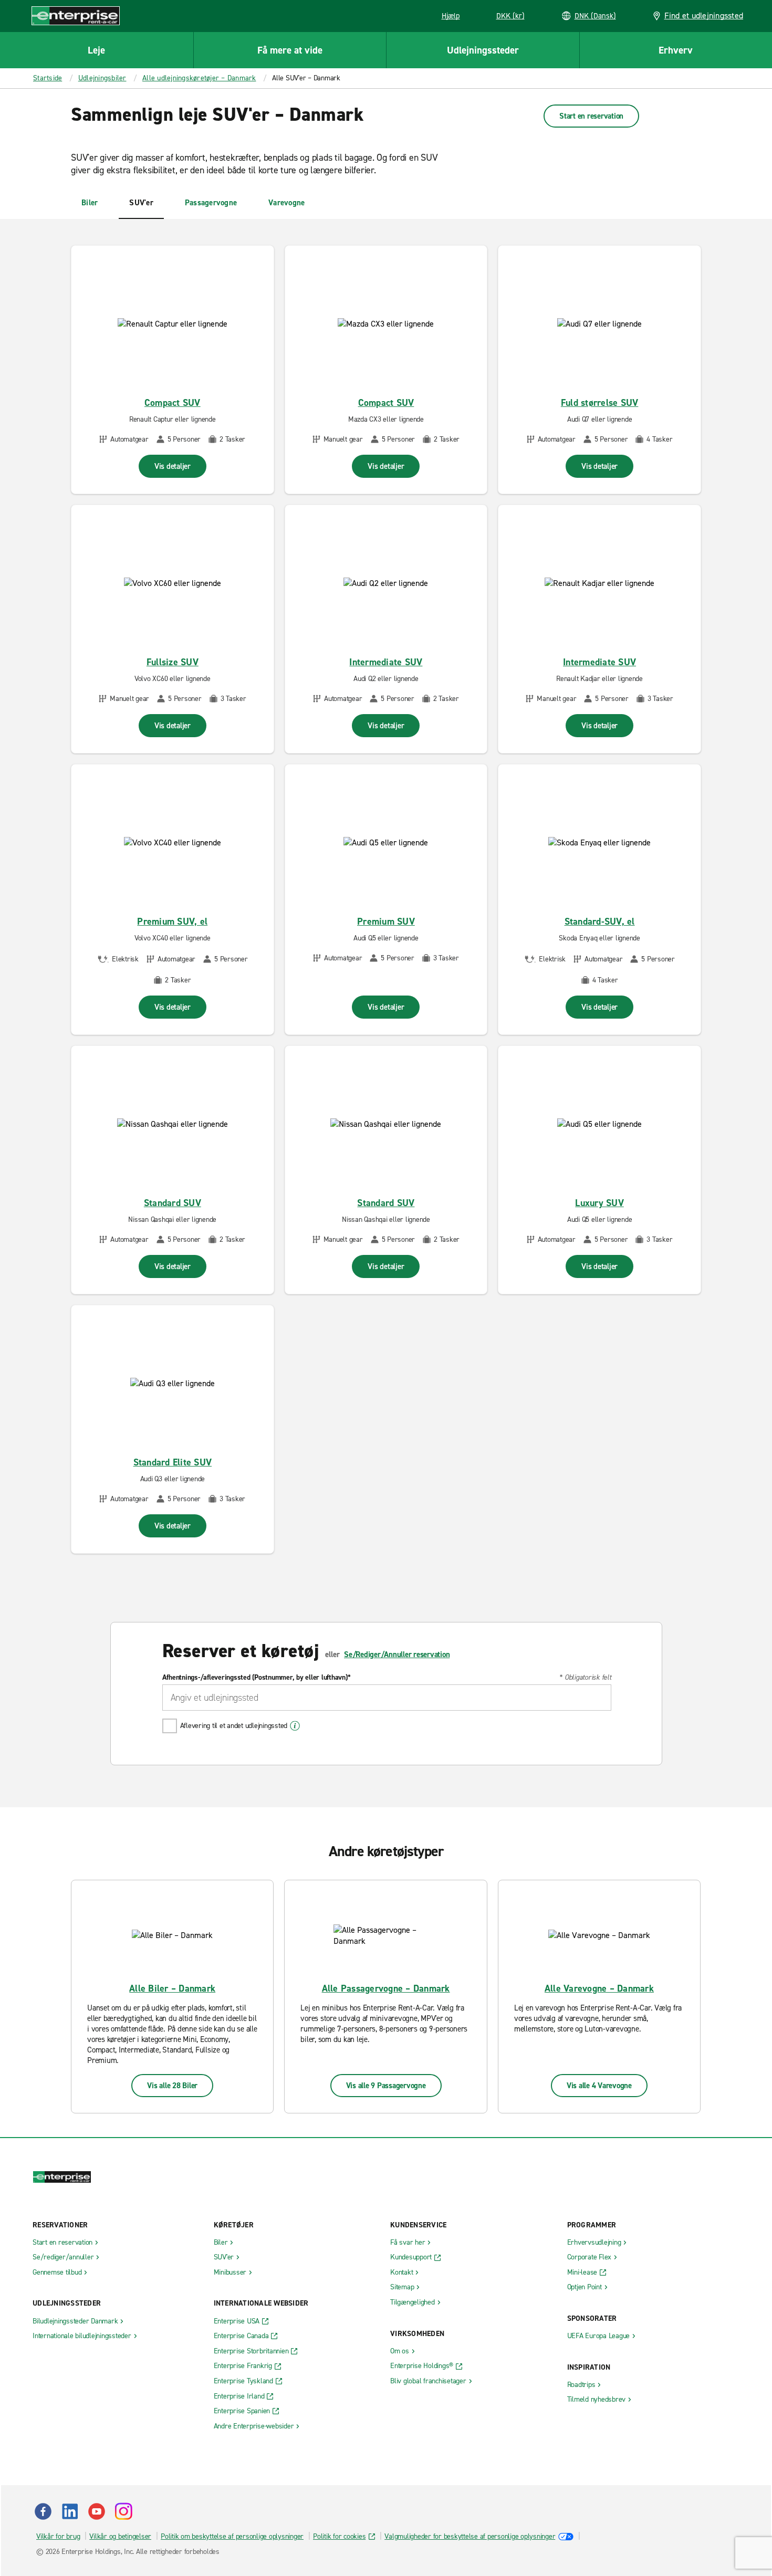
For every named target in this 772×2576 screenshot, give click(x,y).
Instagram (123, 2511)
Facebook (43, 2511)
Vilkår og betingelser (120, 2536)
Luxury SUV (599, 1203)
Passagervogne (211, 203)
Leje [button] (96, 50)
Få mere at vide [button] (290, 50)
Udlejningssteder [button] (483, 50)
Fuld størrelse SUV (600, 403)
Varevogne (286, 203)
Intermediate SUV (386, 662)
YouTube (97, 2511)
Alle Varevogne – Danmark (599, 1988)
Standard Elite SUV (173, 1462)
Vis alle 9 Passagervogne (386, 2086)
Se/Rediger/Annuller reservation (397, 1654)
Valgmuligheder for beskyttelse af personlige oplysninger (470, 2536)
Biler (90, 203)
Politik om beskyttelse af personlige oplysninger (232, 2536)
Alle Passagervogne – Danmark (386, 1988)
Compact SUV (173, 403)
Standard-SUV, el (600, 922)
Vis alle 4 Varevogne (599, 2086)
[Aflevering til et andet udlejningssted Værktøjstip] (295, 1726)
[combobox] (387, 1698)
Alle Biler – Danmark (172, 1988)
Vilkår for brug (58, 2536)
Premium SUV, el (172, 922)
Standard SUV (173, 1203)
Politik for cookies (339, 2536)
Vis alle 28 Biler (172, 2086)
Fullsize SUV (173, 662)
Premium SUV (386, 922)
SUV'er (141, 203)
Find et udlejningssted (704, 15)
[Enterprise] (76, 15)
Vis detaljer (173, 466)
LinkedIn (70, 2511)
